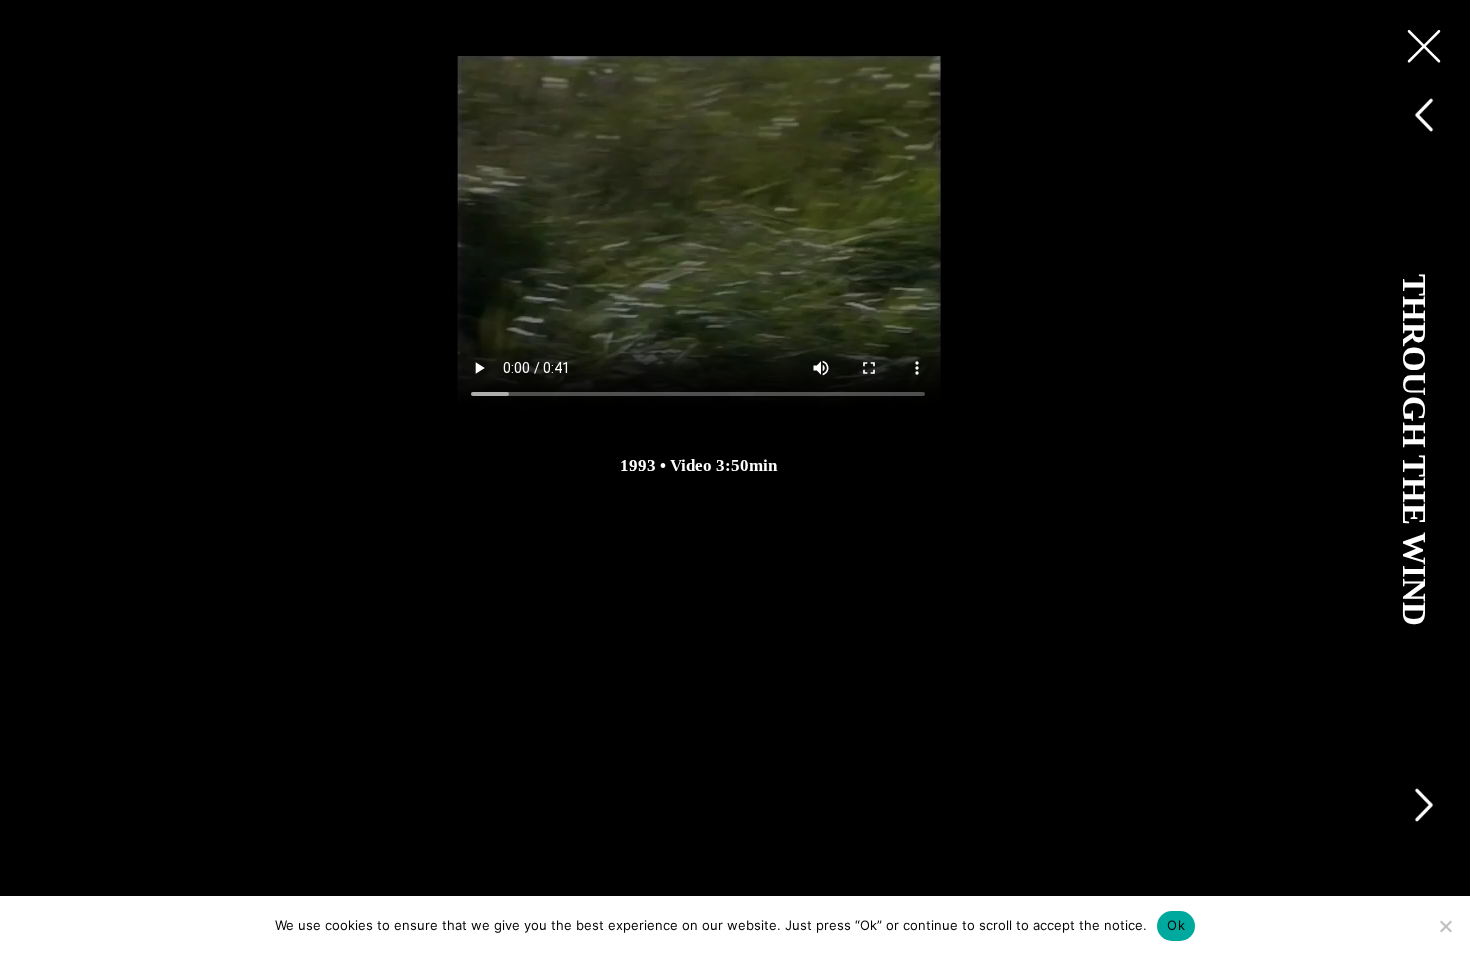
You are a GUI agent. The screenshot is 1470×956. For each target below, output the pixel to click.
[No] (1445, 926)
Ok (1176, 925)
